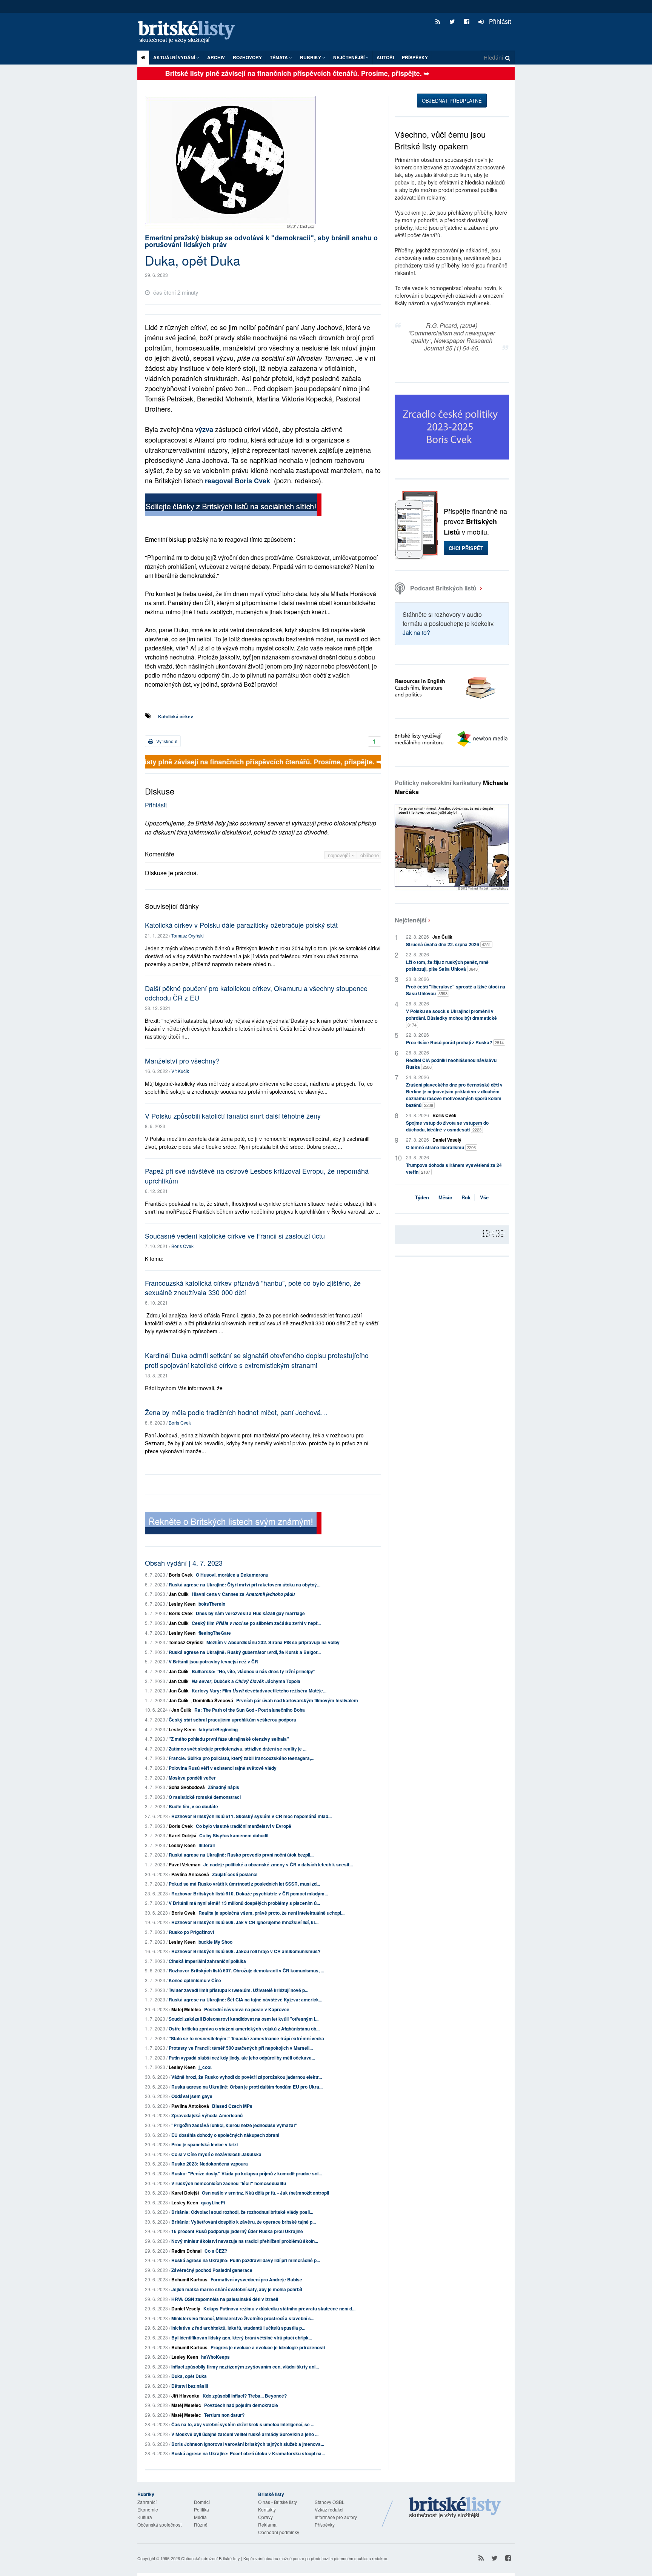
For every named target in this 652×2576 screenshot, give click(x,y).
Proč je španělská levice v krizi (205, 2144)
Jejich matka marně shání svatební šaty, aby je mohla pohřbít (237, 2289)
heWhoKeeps (215, 2357)
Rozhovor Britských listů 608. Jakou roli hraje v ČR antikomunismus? (246, 1951)
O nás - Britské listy (278, 2502)
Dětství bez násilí (190, 2386)
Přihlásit (499, 21)
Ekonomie (148, 2509)
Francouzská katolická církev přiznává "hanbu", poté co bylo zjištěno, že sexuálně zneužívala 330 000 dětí (253, 1287)
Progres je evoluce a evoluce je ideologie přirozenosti (268, 2347)
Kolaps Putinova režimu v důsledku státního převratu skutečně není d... (279, 2309)
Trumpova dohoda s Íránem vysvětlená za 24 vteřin (454, 1168)
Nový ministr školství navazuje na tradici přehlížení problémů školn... (245, 2241)
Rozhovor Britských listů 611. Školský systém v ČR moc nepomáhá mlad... (251, 1816)
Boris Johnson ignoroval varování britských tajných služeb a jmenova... (248, 2444)
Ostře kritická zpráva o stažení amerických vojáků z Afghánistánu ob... (244, 2029)
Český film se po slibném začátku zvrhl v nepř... (256, 1623)
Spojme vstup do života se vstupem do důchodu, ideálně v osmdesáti (447, 1126)
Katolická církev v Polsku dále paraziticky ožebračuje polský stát (241, 925)
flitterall (207, 1845)
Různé (201, 2525)
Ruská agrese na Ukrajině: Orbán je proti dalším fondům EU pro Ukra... (247, 2087)
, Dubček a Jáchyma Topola (246, 1681)
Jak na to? (416, 632)
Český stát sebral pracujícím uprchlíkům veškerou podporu (232, 1720)
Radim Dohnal (186, 2251)
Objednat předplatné (452, 101)
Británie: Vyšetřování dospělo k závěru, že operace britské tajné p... (244, 2222)
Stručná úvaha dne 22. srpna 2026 (448, 944)
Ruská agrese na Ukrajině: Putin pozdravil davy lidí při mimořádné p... (246, 2260)
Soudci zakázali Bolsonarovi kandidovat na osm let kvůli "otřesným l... (244, 2019)
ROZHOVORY (247, 57)
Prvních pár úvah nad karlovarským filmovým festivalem (297, 1700)
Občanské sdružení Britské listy (211, 2558)
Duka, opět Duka (189, 2376)
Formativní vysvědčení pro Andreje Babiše (256, 2279)
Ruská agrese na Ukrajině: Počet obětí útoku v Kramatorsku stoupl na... (248, 2453)
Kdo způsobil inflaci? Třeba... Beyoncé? (245, 2396)
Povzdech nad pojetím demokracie (241, 2405)
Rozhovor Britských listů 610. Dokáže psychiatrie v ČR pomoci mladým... (250, 1894)
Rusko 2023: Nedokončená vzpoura (210, 2164)
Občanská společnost (159, 2525)
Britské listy (190, 32)
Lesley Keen (182, 1604)
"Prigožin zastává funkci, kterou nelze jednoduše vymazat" (234, 2125)
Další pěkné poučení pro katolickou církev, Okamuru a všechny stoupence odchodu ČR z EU (256, 993)
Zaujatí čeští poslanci (235, 1874)
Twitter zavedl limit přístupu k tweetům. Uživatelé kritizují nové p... (238, 1990)
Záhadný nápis (224, 1787)
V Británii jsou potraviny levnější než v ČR (213, 1661)
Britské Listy (455, 2508)
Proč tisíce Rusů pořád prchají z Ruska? (455, 1042)
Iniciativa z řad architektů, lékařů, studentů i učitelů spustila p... (238, 2328)
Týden (422, 1197)
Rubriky (311, 57)
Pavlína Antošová (190, 1874)
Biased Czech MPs (232, 2106)
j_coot (205, 2067)
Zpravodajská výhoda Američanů (207, 2115)
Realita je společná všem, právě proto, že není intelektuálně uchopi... (271, 1913)
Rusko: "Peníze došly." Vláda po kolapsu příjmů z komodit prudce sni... (247, 2173)
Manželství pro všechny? (182, 1061)
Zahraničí (147, 2502)
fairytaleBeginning (218, 1729)
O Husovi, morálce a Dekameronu (232, 1575)
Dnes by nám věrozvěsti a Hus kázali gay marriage (250, 1613)
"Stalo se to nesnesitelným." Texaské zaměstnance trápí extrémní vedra (246, 2038)
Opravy (265, 2517)
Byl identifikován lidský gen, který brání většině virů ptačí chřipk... (242, 2338)
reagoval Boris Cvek (238, 481)
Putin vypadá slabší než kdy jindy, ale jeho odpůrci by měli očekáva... (242, 2058)
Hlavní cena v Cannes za (243, 1594)
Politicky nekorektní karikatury (451, 787)
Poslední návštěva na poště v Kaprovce (247, 2009)
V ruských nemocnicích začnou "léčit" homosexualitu (229, 2183)
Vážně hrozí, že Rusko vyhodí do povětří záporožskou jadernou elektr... (247, 2077)
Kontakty (267, 2509)
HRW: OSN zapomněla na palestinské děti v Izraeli (225, 2299)
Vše (484, 1197)
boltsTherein (212, 1604)
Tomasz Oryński (188, 935)
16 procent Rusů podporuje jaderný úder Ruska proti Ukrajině (237, 2231)
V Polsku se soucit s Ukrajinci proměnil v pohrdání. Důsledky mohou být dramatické (451, 1018)
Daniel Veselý (186, 2309)
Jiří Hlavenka (185, 2396)
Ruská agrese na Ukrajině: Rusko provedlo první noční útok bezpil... (241, 1855)
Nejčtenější (411, 920)
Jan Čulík (179, 1594)
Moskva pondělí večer (192, 1778)
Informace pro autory (336, 2517)
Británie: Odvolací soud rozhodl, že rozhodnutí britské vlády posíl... (242, 2212)
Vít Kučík (180, 1071)
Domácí (202, 2502)
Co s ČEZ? (216, 2251)
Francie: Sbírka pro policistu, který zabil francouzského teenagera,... (241, 1758)
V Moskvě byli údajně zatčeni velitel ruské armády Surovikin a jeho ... (245, 2434)
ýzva (206, 429)
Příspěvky (415, 57)
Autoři (385, 57)
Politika (201, 2509)
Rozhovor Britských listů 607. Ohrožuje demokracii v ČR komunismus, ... (246, 1970)
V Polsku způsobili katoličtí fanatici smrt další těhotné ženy (233, 1116)
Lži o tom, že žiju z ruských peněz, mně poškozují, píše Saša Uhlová (447, 965)
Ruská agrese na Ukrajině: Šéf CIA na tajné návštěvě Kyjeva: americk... (245, 2000)
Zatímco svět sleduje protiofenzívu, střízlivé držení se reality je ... (238, 1749)
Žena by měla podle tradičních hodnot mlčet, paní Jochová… (236, 1412)
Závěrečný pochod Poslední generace (212, 2270)
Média (200, 2517)
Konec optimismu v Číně (195, 1980)
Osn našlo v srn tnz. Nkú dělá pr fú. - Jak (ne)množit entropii (265, 2193)
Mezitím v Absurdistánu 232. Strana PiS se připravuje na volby (273, 1642)
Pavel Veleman (185, 1864)
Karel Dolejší (182, 1835)
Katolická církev (176, 716)
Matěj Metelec (186, 2009)
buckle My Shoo (215, 1942)
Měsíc (445, 1197)
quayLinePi (213, 2203)
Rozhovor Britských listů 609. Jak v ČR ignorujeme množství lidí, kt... (245, 1922)
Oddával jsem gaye (192, 2096)
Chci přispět (466, 548)
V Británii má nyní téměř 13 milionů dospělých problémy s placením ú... (244, 1903)
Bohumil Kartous (189, 2279)
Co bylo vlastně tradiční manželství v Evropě (244, 1826)
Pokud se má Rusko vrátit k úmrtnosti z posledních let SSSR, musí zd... (244, 1884)
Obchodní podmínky (279, 2532)
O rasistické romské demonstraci (205, 1797)
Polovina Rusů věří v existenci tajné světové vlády (223, 1768)
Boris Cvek (182, 1246)
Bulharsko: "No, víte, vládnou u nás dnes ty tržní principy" (254, 1671)
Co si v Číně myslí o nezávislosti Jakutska (216, 2154)
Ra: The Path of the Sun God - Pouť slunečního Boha (250, 1710)
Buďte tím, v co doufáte (193, 1806)
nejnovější (340, 855)
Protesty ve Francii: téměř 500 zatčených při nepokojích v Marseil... (241, 2048)
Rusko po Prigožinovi (191, 1932)
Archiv (216, 57)
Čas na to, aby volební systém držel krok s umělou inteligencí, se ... (243, 2424)
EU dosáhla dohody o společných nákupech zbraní (225, 2135)
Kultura (145, 2517)
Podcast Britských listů (443, 588)
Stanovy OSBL (330, 2502)
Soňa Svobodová (187, 1787)
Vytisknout (166, 741)
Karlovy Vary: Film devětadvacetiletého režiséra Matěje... (259, 1691)
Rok (466, 1197)
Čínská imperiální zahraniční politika (207, 1961)
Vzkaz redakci (329, 2509)
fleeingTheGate (215, 1633)
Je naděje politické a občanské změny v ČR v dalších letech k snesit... (278, 1864)
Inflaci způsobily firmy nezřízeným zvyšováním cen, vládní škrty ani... (245, 2367)
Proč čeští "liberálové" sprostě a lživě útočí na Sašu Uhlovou (456, 990)
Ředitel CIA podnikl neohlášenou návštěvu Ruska (451, 1064)
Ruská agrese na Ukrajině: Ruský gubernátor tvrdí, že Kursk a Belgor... (245, 1652)
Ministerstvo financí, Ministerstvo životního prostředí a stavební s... (243, 2318)
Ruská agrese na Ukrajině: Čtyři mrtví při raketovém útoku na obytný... (244, 1585)
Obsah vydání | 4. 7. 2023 (184, 1563)
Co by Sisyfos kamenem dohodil (234, 1835)
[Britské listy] (233, 506)
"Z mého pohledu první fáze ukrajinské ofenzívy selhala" (229, 1739)
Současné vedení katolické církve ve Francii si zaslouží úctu (235, 1236)
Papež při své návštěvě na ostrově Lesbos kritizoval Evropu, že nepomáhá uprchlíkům (257, 1175)
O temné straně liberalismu (441, 1147)
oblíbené (370, 855)
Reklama (267, 2525)
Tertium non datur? (224, 2415)
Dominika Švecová (213, 1700)
